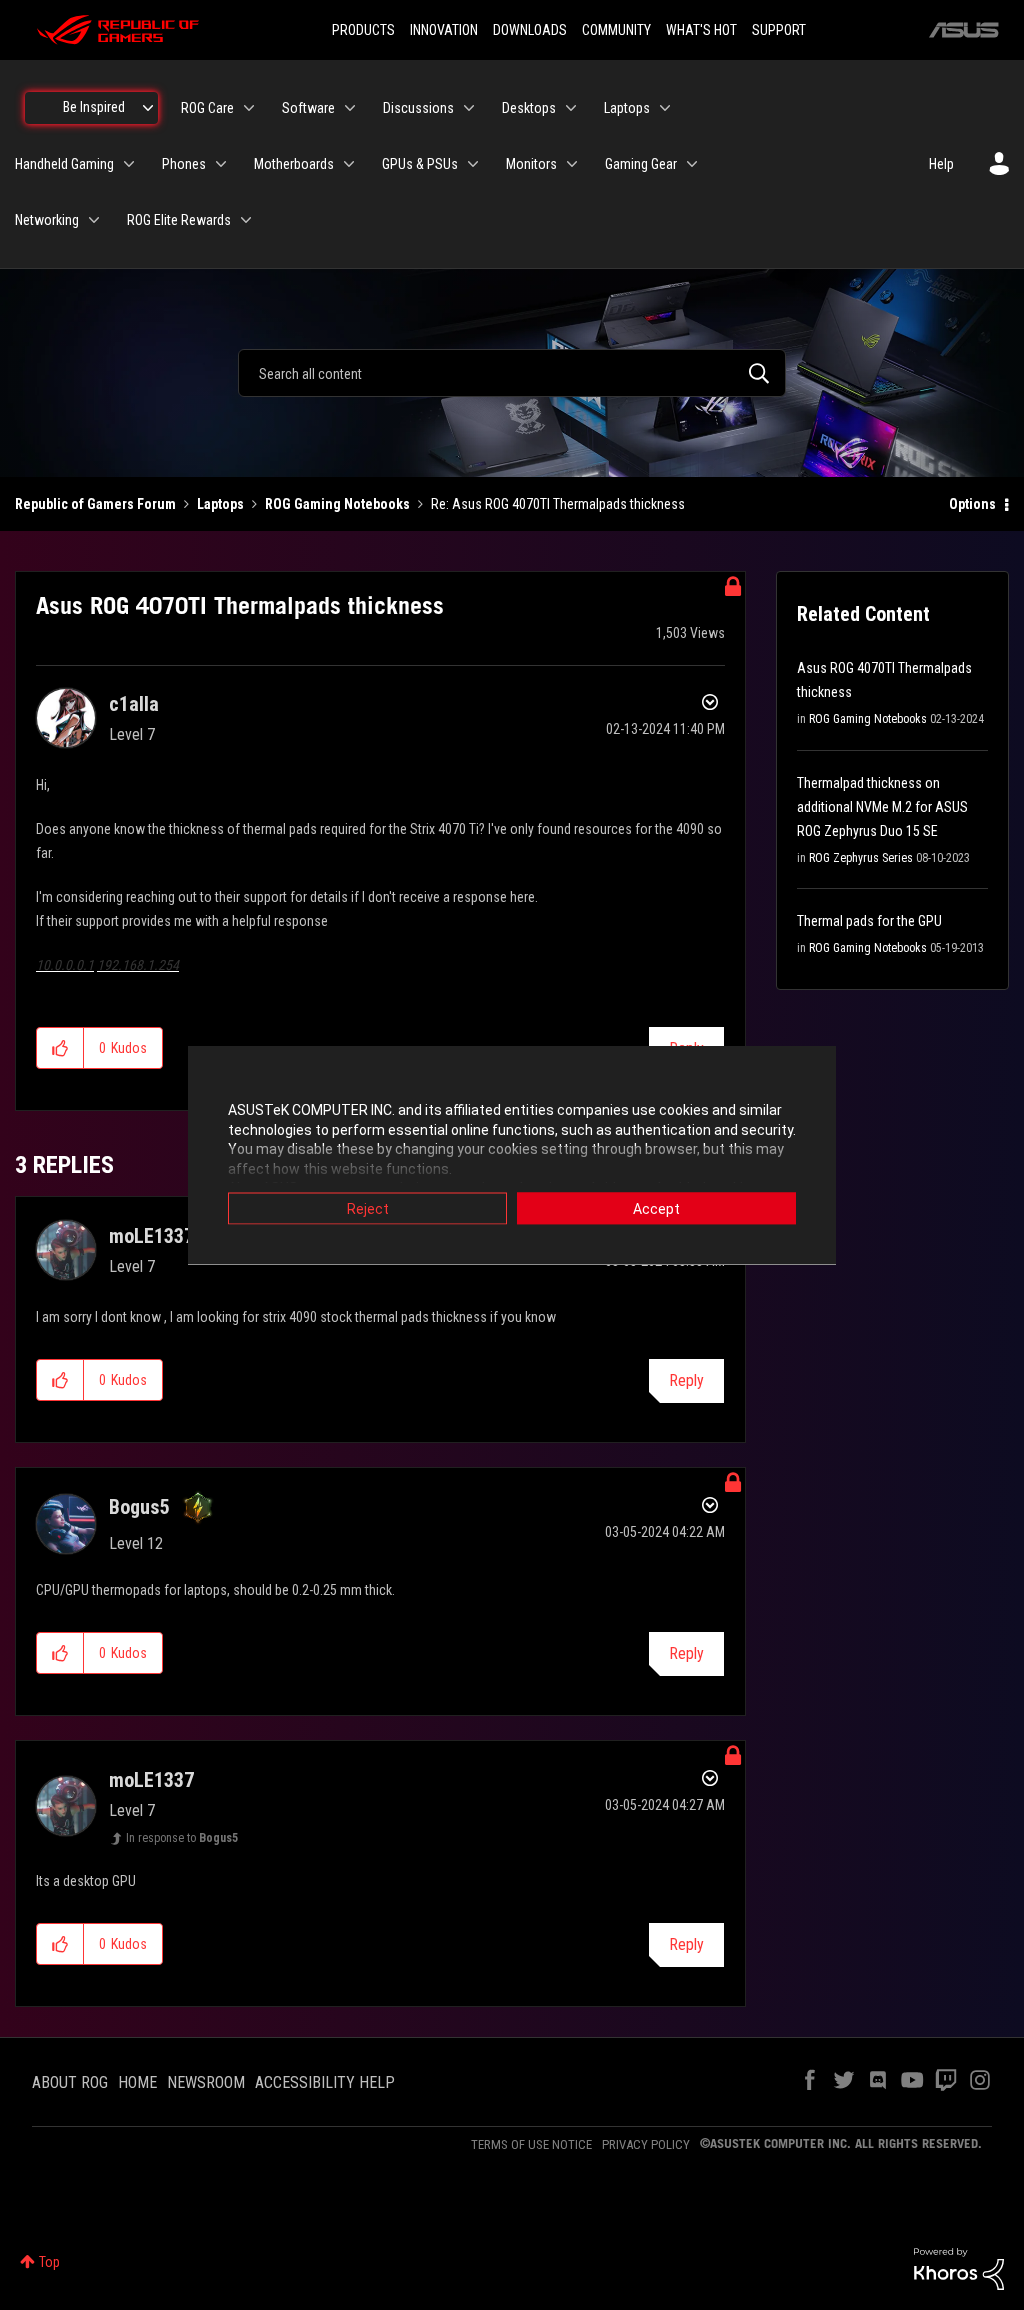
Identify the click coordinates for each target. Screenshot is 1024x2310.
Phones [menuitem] (184, 164)
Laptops (220, 504)
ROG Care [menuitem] (207, 108)
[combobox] (512, 373)
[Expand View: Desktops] (571, 108)
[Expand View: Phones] (221, 164)
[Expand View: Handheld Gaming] (129, 164)
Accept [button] (656, 1209)
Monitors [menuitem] (531, 164)
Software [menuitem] (308, 108)
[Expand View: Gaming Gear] (692, 164)
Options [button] (972, 504)
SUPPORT (779, 30)
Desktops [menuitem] (529, 108)
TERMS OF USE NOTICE (531, 2144)
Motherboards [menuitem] (294, 164)
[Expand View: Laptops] (665, 108)
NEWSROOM (206, 2082)
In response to (182, 1838)
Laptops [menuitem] (627, 108)
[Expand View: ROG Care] (249, 108)
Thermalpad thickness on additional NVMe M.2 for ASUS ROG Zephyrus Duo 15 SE (882, 807)
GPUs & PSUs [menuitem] (420, 164)
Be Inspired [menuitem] (94, 107)
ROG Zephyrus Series (861, 858)
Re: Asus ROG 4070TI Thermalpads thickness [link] (558, 504)
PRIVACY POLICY (646, 2144)
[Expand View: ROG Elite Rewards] (246, 220)
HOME (137, 2082)
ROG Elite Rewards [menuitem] (179, 220)
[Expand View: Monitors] (572, 164)
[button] (60, 1048)
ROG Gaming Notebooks (337, 504)
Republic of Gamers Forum (95, 504)
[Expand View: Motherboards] (349, 164)
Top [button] (49, 2262)
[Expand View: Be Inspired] (148, 108)
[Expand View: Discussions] (469, 108)
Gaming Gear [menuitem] (641, 164)
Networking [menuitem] (47, 220)
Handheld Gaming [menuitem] (64, 164)
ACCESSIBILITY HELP (325, 2082)
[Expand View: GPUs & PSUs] (473, 164)
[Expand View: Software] (350, 108)
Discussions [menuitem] (418, 108)
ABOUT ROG (70, 2082)
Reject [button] (368, 1209)
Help (941, 164)
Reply (686, 1380)
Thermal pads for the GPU (869, 921)
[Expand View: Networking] (94, 220)
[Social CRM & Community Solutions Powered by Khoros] (959, 2268)
